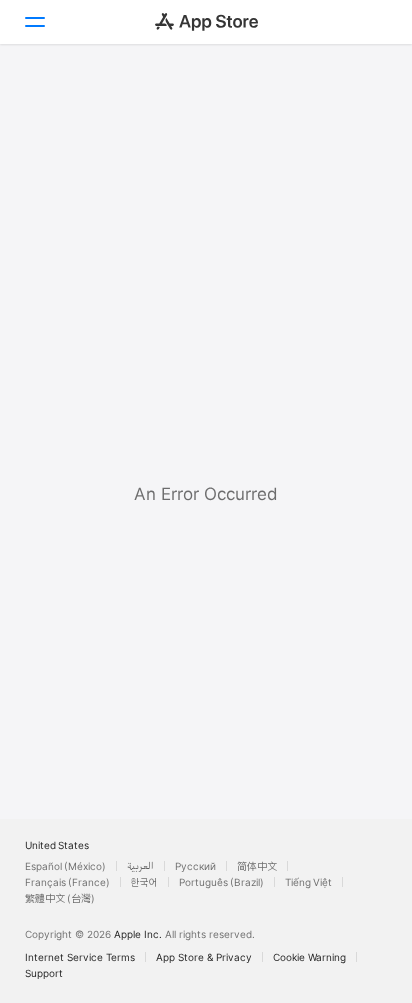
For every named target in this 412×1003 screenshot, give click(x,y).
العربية (140, 866)
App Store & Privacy (204, 957)
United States (57, 845)
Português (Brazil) (221, 882)
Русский (195, 866)
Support (44, 973)
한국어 (144, 882)
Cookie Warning (309, 957)
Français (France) (67, 882)
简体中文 (257, 866)
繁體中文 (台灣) (60, 898)
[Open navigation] (34, 22)
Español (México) (65, 866)
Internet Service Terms (80, 957)
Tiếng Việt (308, 882)
